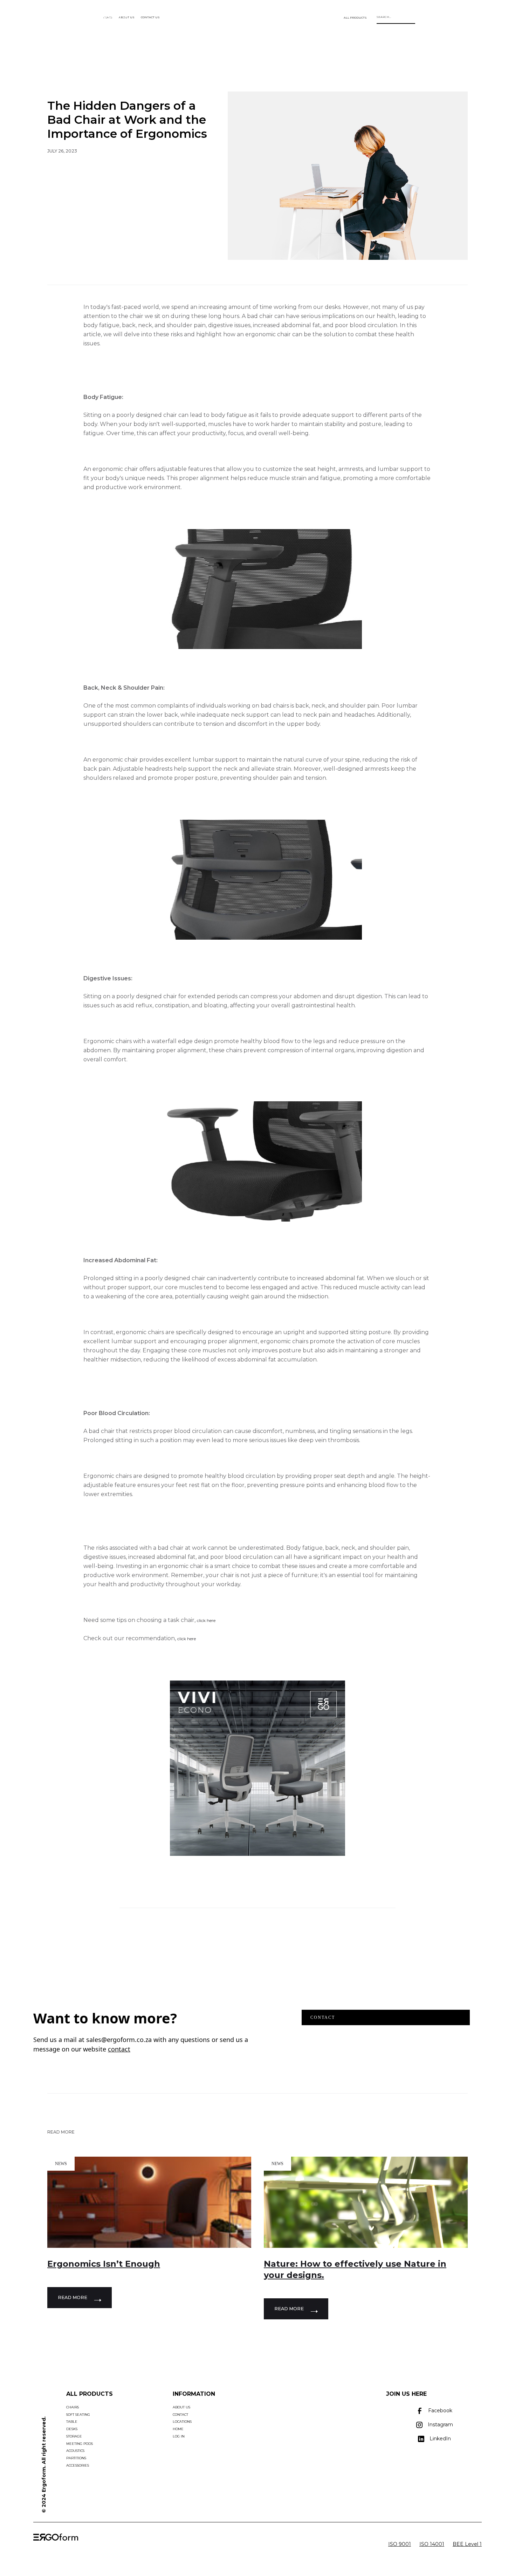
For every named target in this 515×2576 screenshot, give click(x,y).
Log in (179, 2436)
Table (72, 2422)
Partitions (76, 2458)
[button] (355, 18)
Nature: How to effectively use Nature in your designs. (355, 2269)
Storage (74, 2436)
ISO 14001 (432, 2544)
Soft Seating (78, 2415)
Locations (182, 2422)
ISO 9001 (400, 2544)
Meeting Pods (80, 2444)
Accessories (78, 2465)
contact (119, 2049)
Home (178, 2429)
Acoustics (75, 2451)
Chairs (73, 2407)
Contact (323, 2017)
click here (206, 1621)
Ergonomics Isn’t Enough (104, 2264)
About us (181, 2407)
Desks (72, 2429)
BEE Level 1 (467, 2544)
